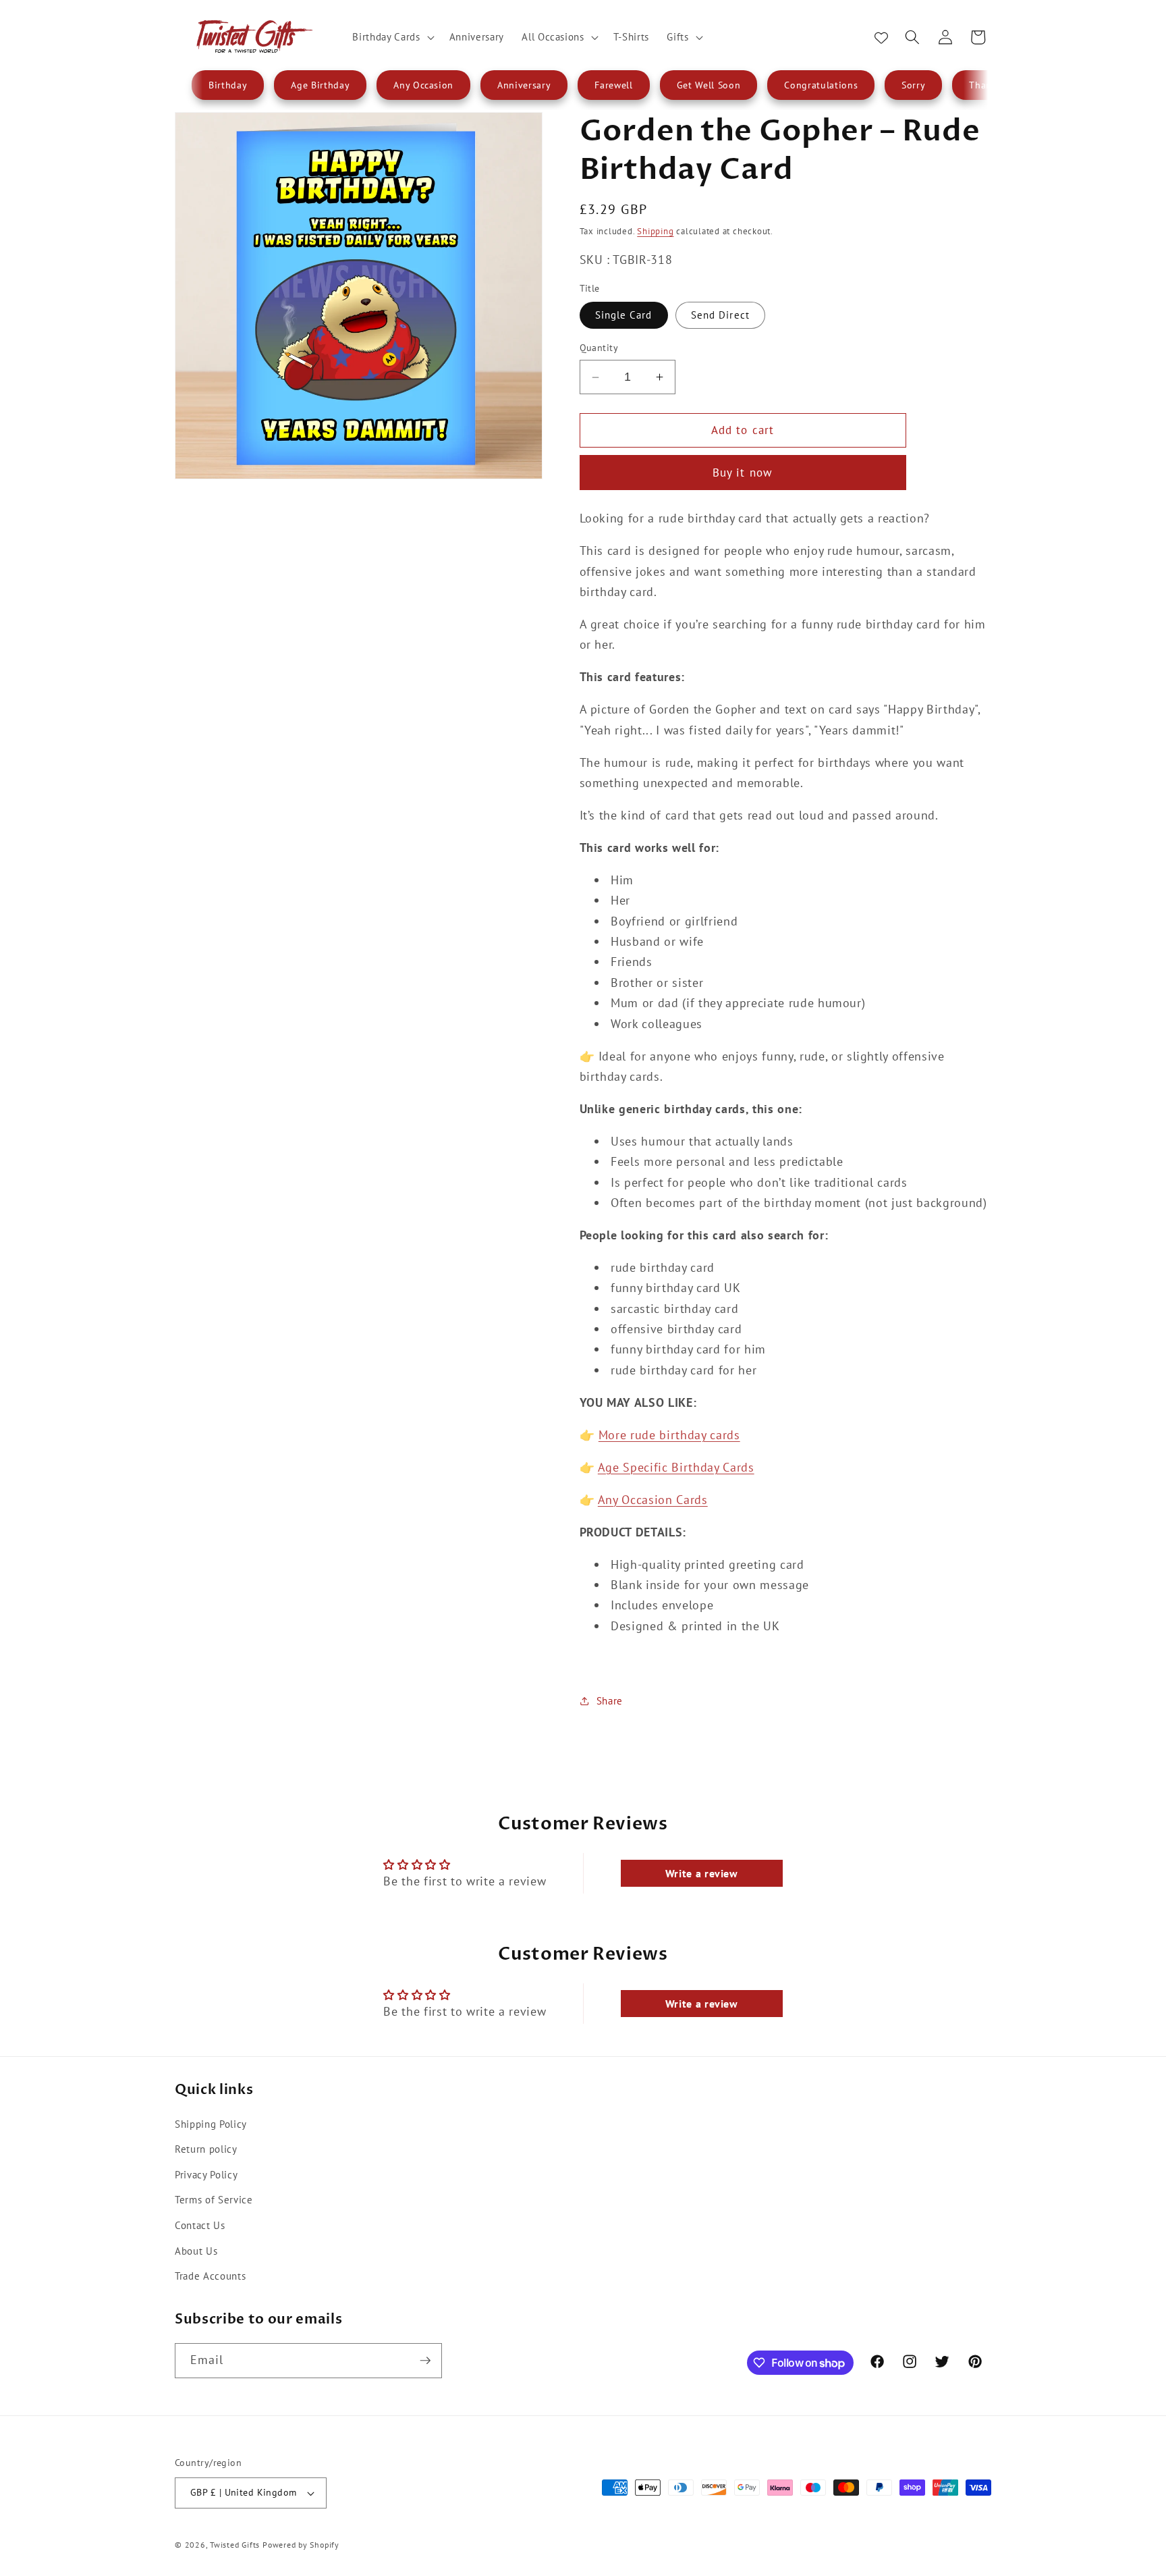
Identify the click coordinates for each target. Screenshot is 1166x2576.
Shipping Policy (211, 2124)
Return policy (206, 2149)
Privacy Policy (206, 2174)
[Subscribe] (425, 2361)
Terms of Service (214, 2199)
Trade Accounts (210, 2276)
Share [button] (610, 1700)
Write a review (702, 1873)
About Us (196, 2251)
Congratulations (821, 85)
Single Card (624, 315)
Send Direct (720, 315)
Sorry (913, 85)
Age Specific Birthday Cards (676, 1467)
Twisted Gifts (235, 2545)
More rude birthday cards (669, 1435)
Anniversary (524, 85)
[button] (392, 37)
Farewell (613, 85)
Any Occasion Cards (653, 1500)
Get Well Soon (709, 85)
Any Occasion (423, 85)
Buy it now (743, 473)
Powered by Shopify (301, 2545)
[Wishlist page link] (881, 37)
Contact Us (200, 2225)
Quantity (599, 347)
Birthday (228, 85)
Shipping (655, 231)
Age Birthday (320, 85)
